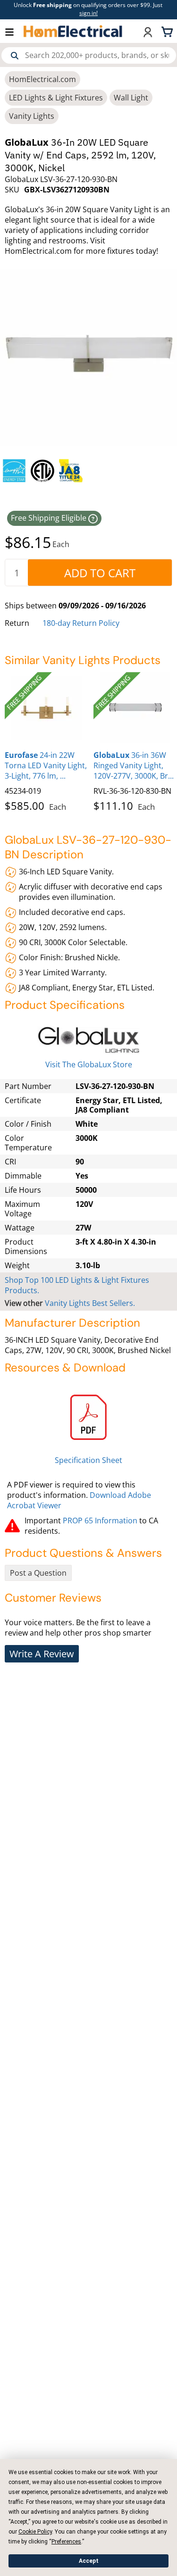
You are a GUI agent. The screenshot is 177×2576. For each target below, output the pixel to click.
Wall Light (131, 98)
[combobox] (89, 55)
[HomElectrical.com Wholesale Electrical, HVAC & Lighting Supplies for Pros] (73, 31)
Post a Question (38, 1573)
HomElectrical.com (42, 79)
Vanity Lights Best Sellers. (90, 1303)
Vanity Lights (32, 116)
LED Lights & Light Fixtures (56, 98)
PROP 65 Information (100, 1521)
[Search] (15, 56)
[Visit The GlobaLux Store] (88, 1040)
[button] (14, 31)
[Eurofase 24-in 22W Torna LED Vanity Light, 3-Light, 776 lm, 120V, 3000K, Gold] (47, 707)
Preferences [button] (66, 2542)
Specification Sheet (88, 1460)
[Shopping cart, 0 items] (169, 31)
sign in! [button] (88, 13)
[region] (88, 471)
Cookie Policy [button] (35, 2532)
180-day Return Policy (81, 623)
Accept (89, 2561)
